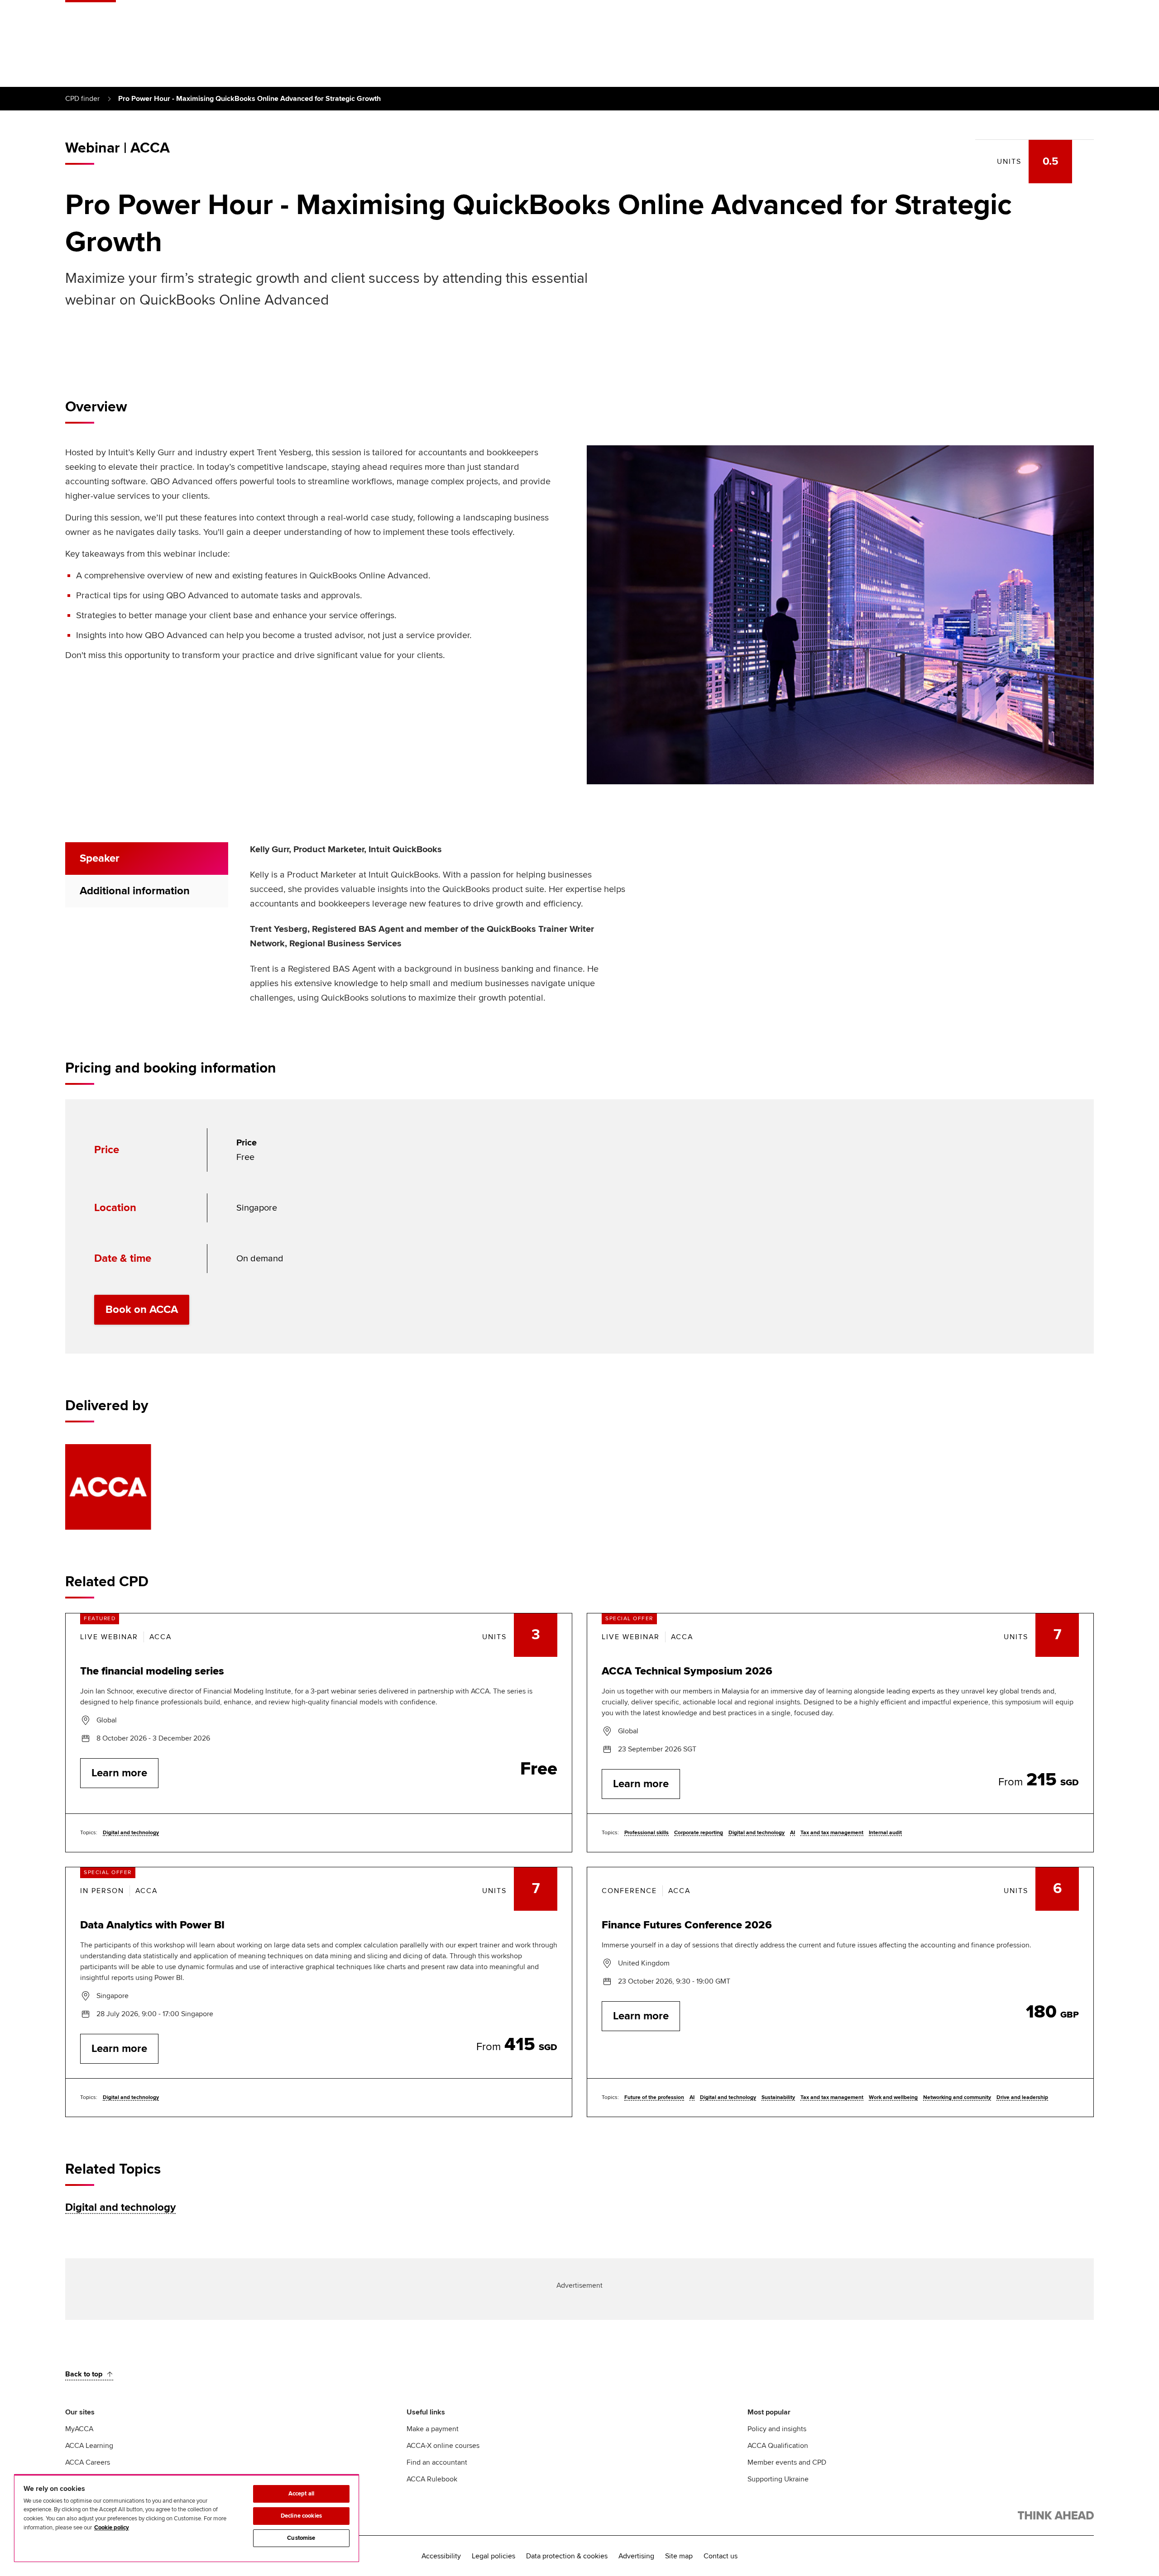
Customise (301, 2538)
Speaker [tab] (100, 858)
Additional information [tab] (135, 891)
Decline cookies (301, 2516)
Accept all (301, 2494)
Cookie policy (112, 2528)
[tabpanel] (438, 929)
